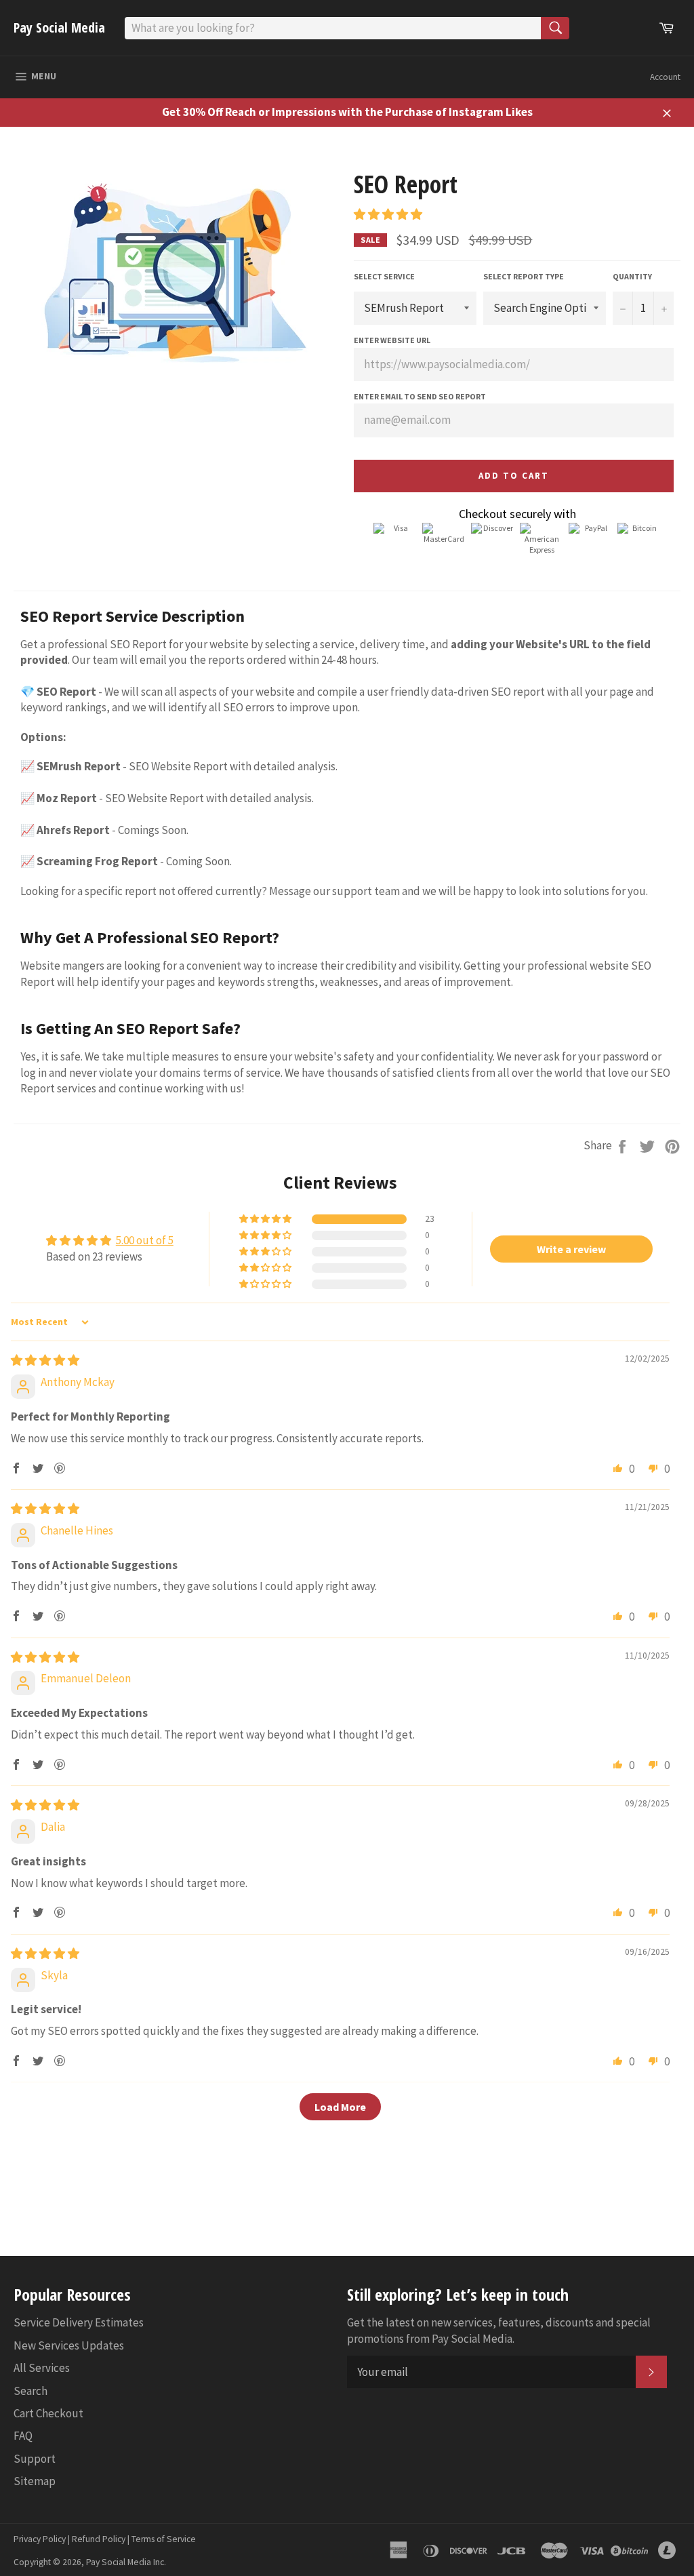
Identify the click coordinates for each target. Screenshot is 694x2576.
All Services (42, 2368)
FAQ (23, 2436)
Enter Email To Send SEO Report (420, 396)
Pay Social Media (59, 27)
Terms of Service (164, 2539)
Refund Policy (99, 2539)
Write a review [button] (571, 1249)
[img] (45, 1360)
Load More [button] (340, 2107)
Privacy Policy (40, 2539)
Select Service (384, 276)
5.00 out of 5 (145, 1240)
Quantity (632, 276)
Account (665, 77)
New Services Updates (69, 2345)
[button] (388, 214)
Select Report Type (524, 276)
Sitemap (35, 2481)
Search (30, 2391)
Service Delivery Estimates (79, 2322)
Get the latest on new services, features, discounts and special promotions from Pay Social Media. (499, 2330)
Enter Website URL (392, 340)
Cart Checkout (48, 2413)
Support (35, 2459)
